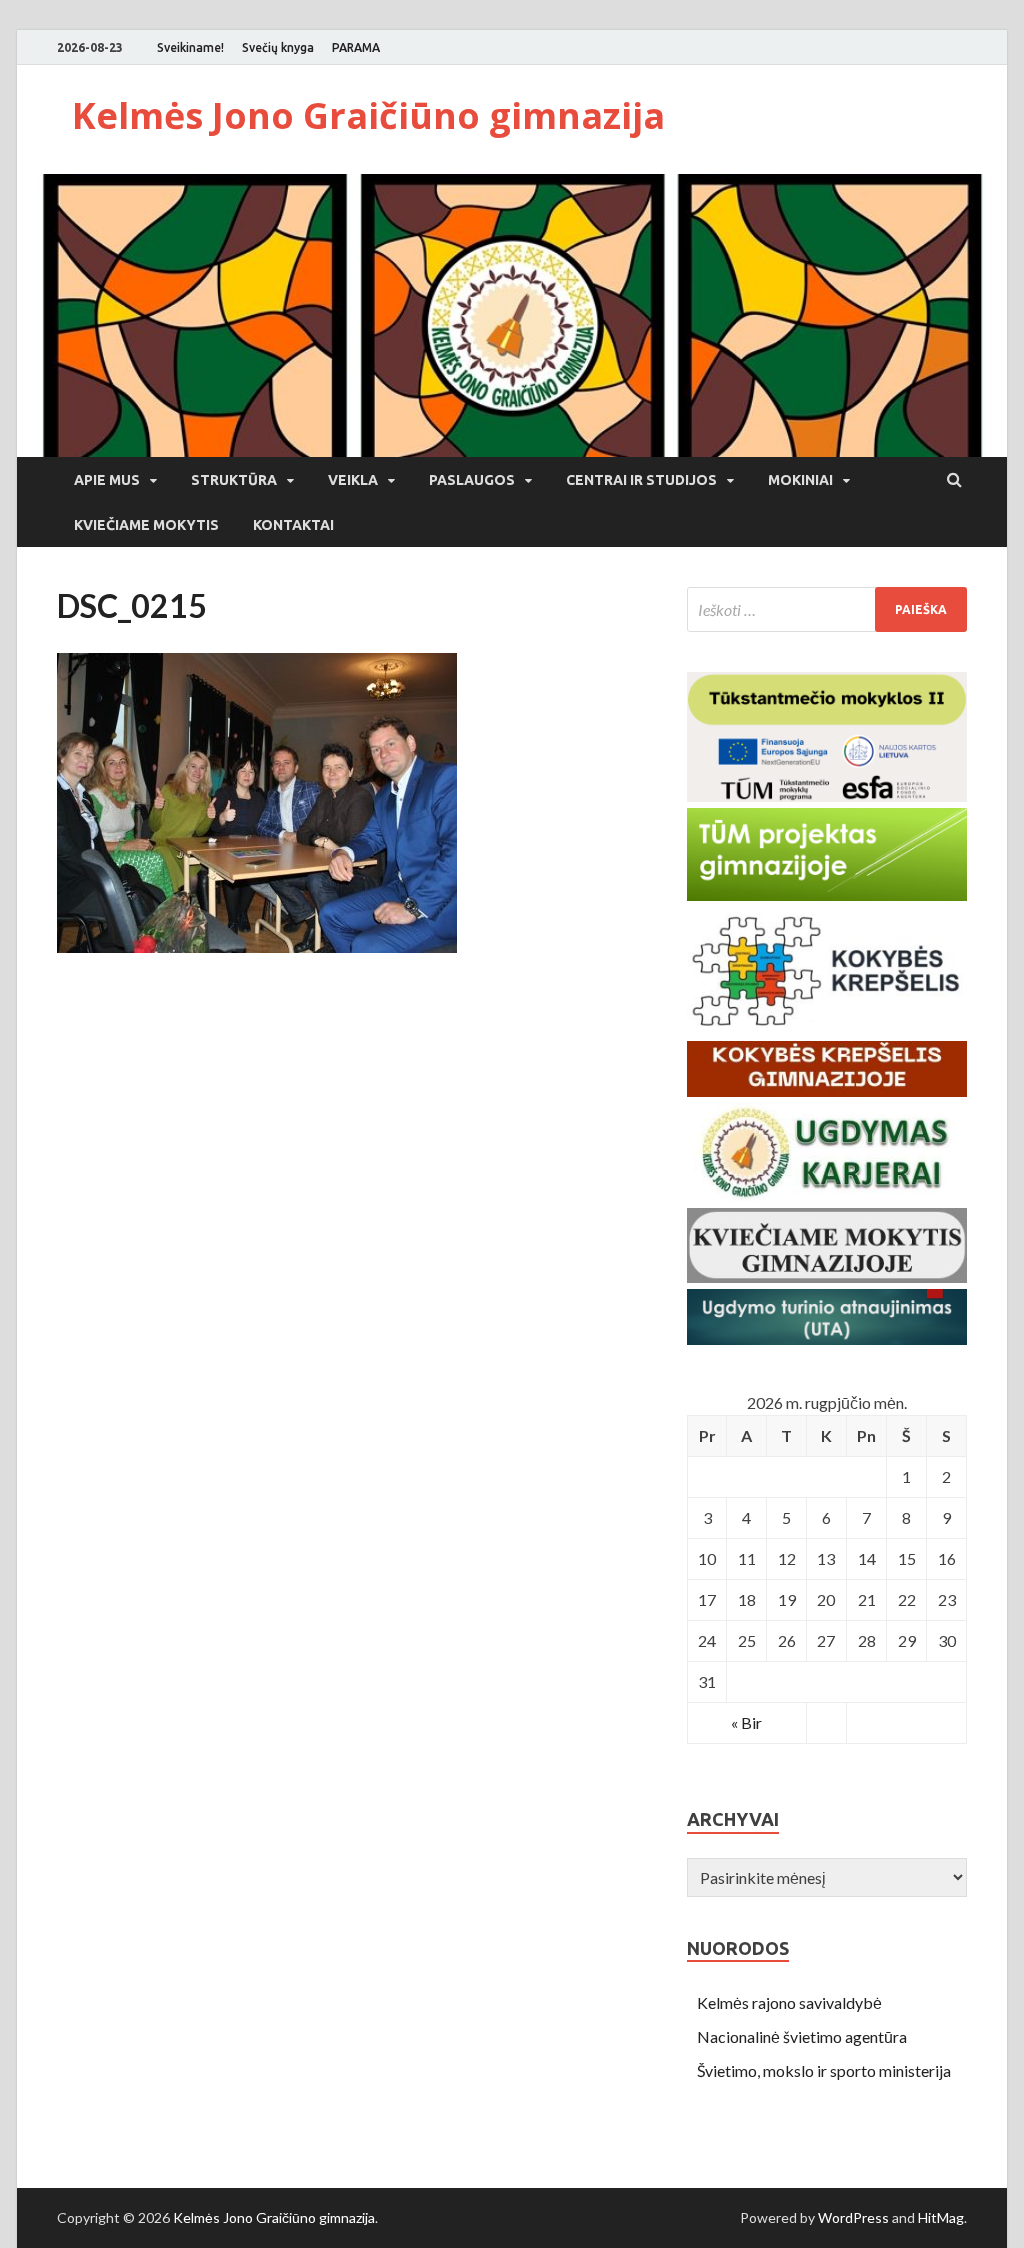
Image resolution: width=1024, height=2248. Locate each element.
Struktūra (234, 480)
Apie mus (107, 480)
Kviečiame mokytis (146, 525)
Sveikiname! (190, 47)
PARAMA (356, 47)
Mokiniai (800, 480)
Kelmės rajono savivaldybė (789, 2002)
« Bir (746, 1722)
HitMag (941, 2217)
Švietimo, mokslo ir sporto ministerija (824, 2070)
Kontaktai (293, 525)
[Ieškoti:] (827, 609)
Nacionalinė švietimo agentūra (802, 2036)
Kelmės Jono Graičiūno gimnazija (368, 115)
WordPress (853, 2217)
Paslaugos (472, 480)
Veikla (353, 480)
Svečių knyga (278, 47)
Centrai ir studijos (641, 480)
